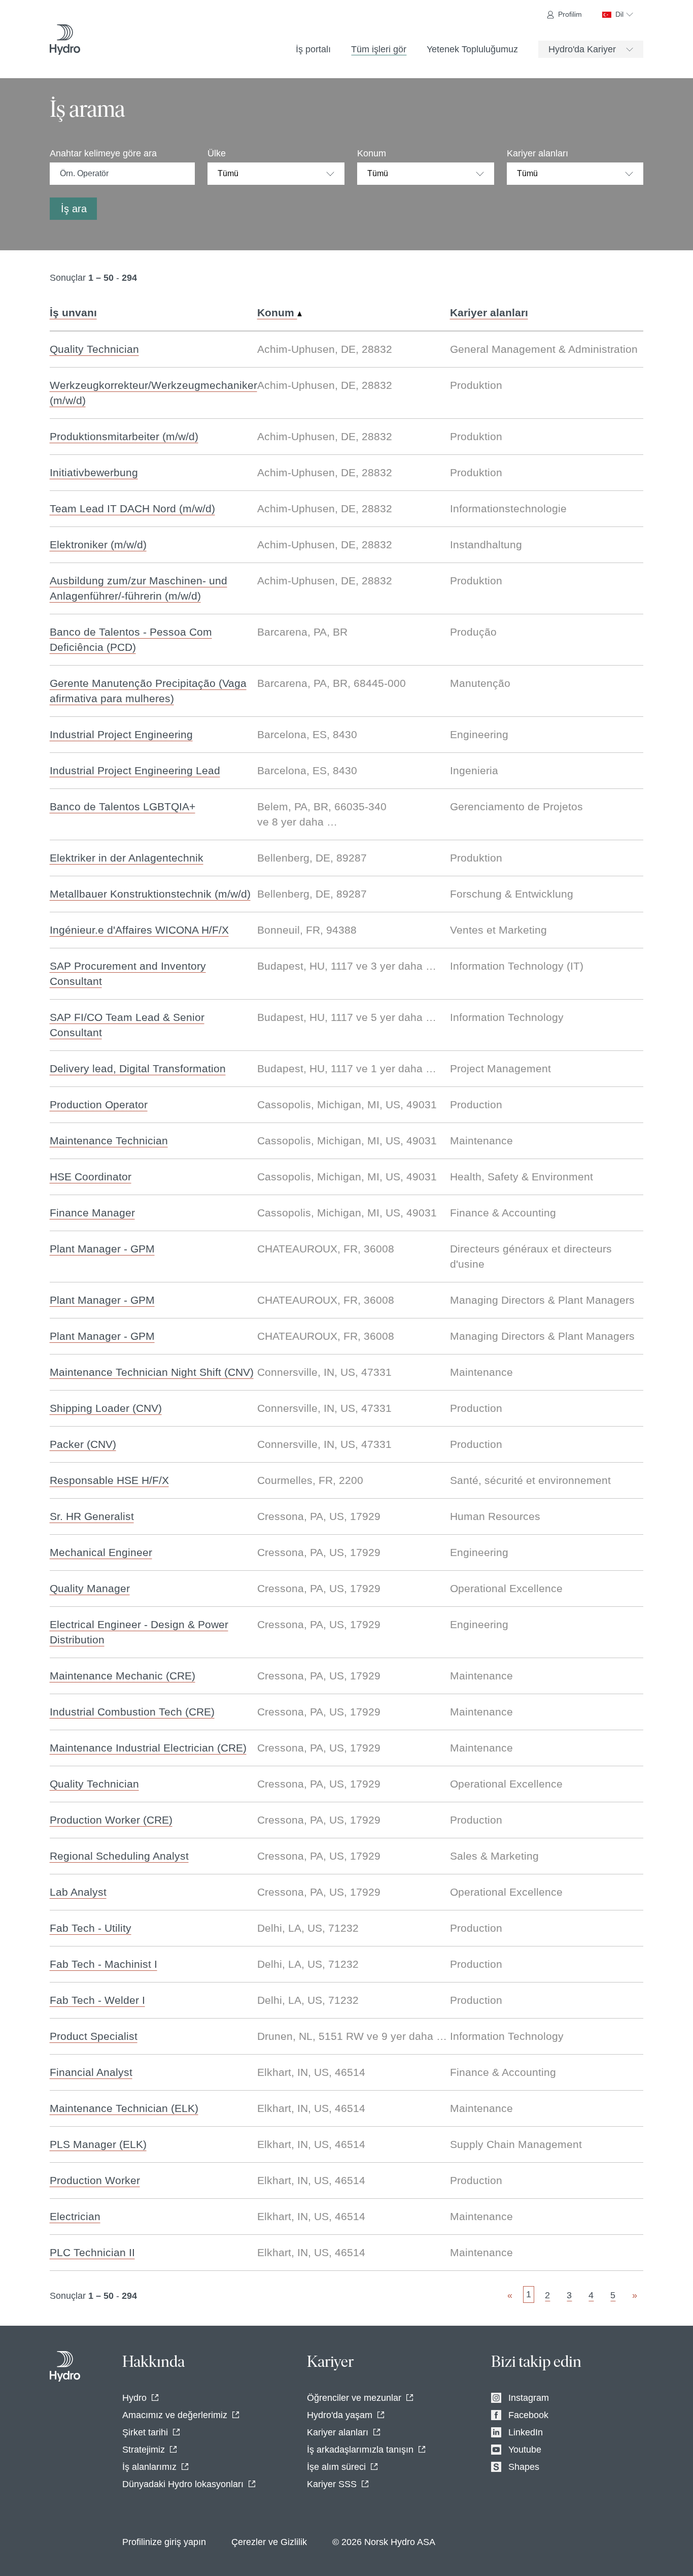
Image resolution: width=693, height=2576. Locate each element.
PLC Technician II (92, 2252)
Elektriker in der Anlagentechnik (127, 858)
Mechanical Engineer (101, 1552)
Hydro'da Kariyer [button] (582, 49)
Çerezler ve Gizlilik (269, 2542)
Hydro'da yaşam (340, 2415)
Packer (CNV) (83, 1444)
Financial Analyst (91, 2072)
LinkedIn (526, 2432)
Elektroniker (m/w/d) (98, 544)
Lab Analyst (78, 1892)
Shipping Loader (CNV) (106, 1408)
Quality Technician (94, 349)
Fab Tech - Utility (91, 1928)
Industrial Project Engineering (121, 734)
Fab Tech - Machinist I (103, 1964)
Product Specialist (94, 2036)
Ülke (217, 153)
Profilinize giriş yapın (164, 2542)
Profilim (570, 14)
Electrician (75, 2216)
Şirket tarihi (145, 2432)
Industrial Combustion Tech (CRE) (132, 1712)
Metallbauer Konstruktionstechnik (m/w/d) (150, 894)
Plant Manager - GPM (102, 1249)
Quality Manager (90, 1588)
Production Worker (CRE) (111, 1820)
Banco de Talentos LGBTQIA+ (123, 806)
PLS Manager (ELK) (98, 2144)
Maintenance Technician (109, 1141)
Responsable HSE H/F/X (109, 1480)
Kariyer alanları (538, 153)
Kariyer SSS (332, 2484)
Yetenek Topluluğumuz (472, 49)
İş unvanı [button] (73, 312)
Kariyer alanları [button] (489, 312)
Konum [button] (277, 312)
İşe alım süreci (336, 2467)
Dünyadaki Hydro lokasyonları (183, 2484)
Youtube (525, 2450)
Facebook (528, 2415)
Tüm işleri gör (379, 49)
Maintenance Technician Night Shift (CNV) (152, 1372)
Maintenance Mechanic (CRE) (123, 1676)
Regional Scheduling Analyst (119, 1856)
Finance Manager (92, 1213)
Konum (372, 153)
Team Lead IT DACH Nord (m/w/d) (132, 508)
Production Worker (95, 2180)
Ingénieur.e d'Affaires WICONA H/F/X (139, 930)
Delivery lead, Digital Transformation (138, 1068)
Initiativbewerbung (94, 472)
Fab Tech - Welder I (97, 2000)
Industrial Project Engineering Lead (135, 770)
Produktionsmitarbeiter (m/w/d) (124, 436)
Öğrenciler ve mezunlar (354, 2398)
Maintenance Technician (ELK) (124, 2108)
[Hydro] (65, 40)
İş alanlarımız (149, 2467)
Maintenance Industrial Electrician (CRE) (148, 1748)
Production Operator (99, 1104)
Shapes (524, 2467)
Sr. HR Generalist (92, 1516)
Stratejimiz (144, 2450)
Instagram (529, 2398)
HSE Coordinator (91, 1177)
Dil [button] (619, 14)
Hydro (134, 2398)
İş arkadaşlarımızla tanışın (360, 2450)
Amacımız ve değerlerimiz (175, 2415)
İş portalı (313, 49)
